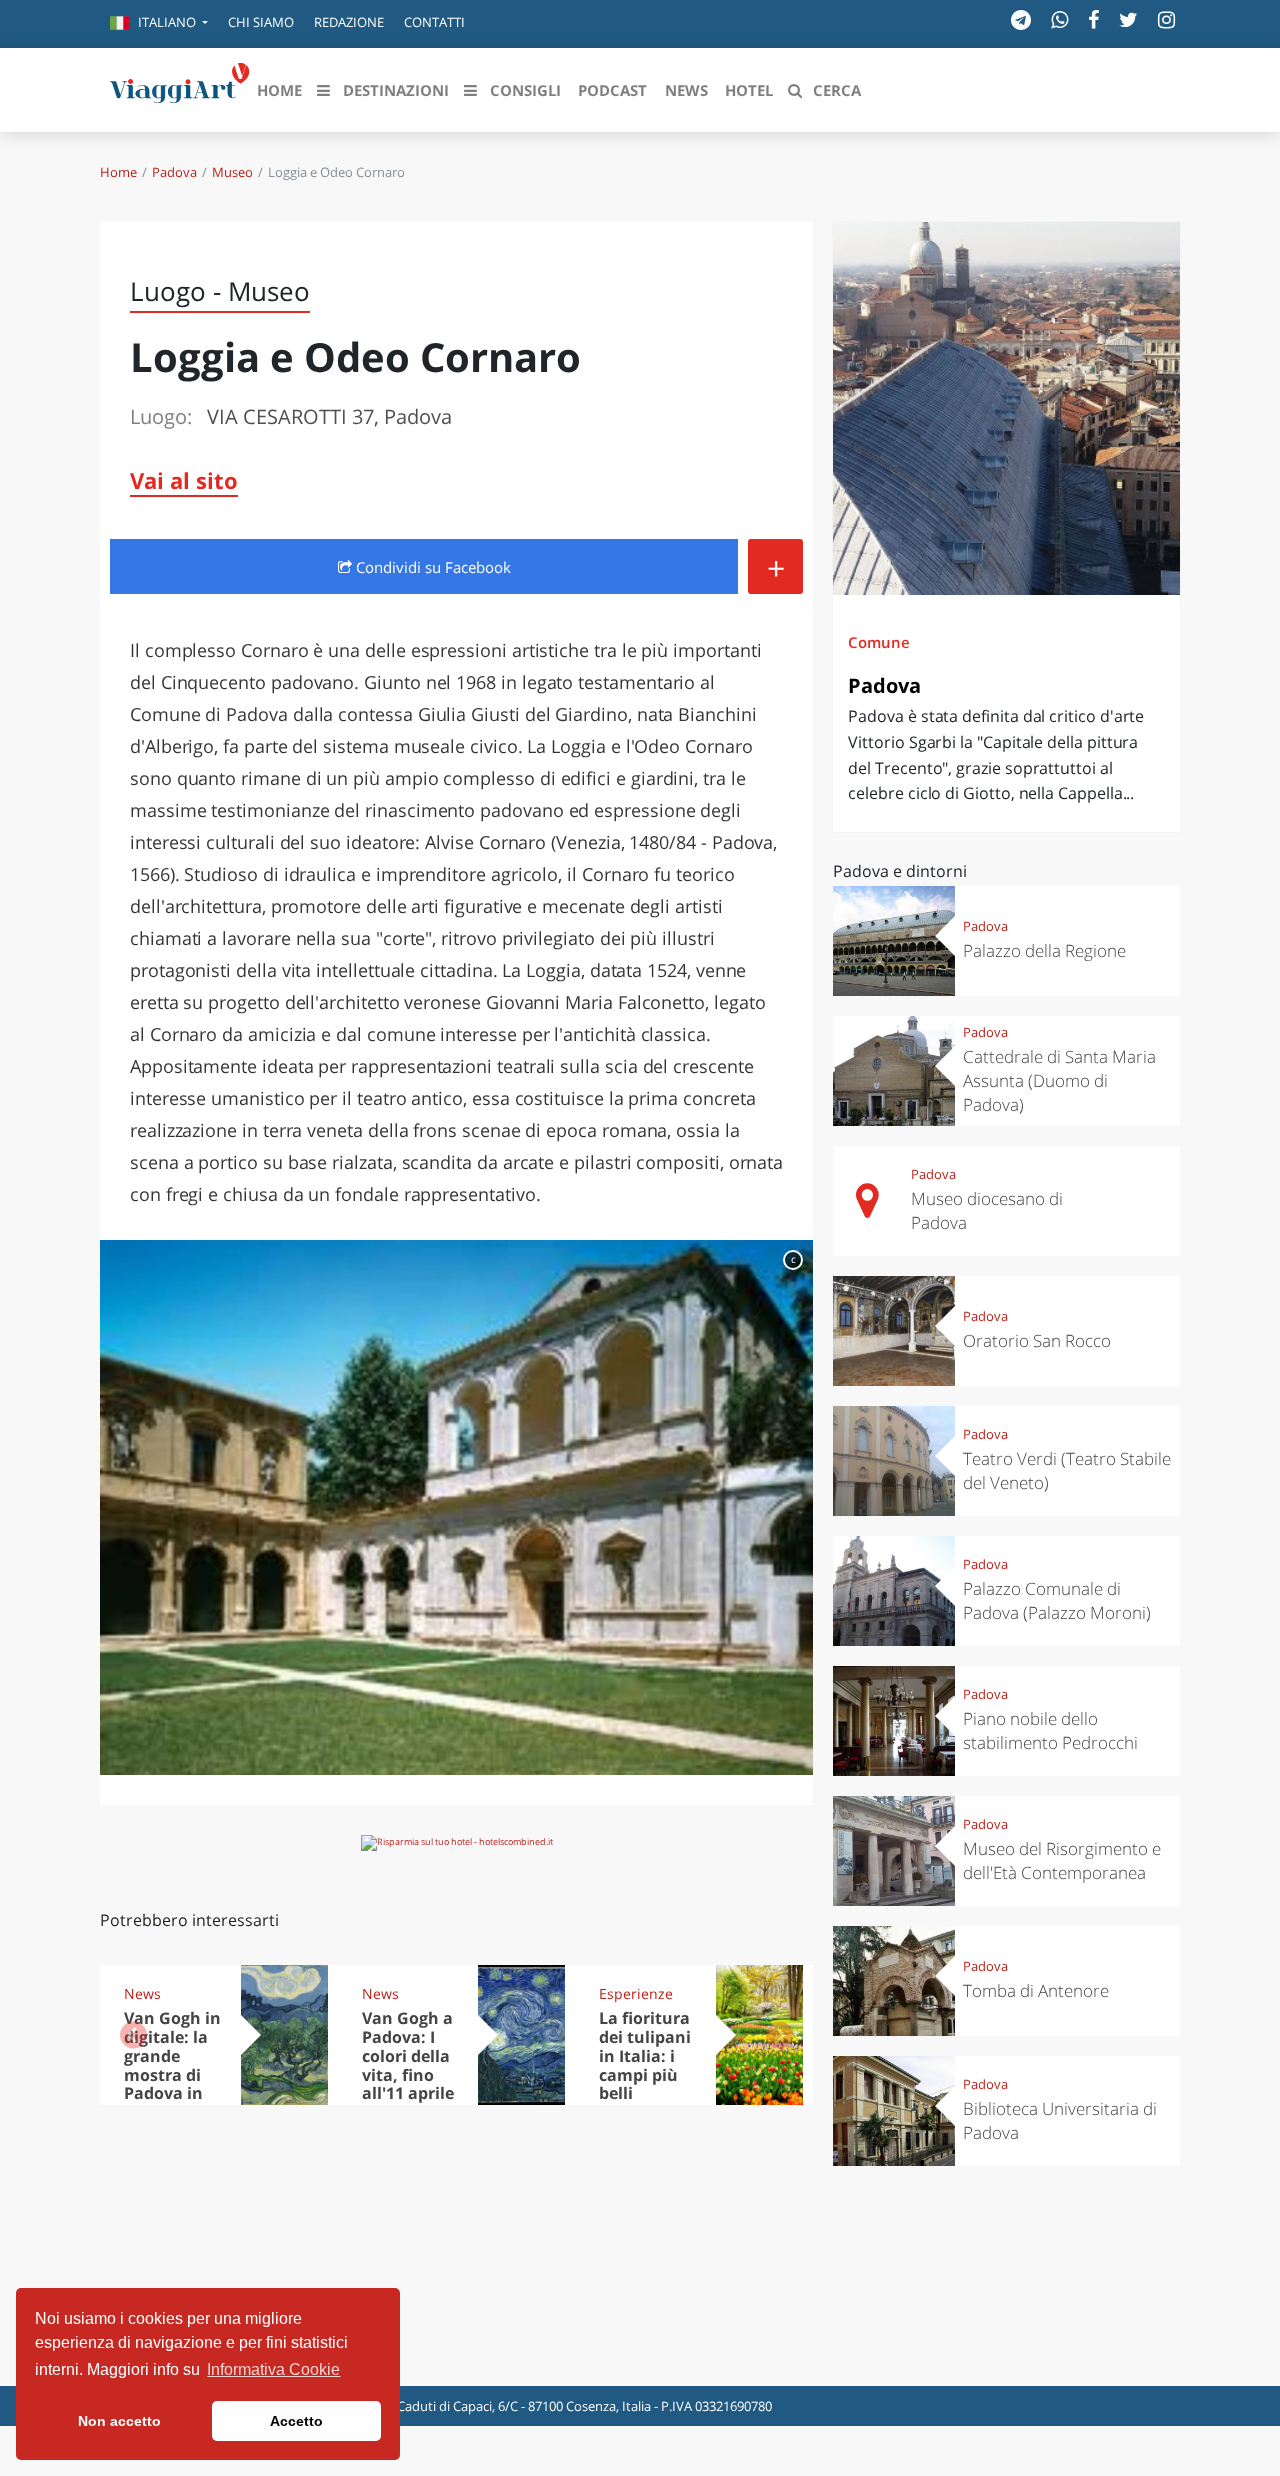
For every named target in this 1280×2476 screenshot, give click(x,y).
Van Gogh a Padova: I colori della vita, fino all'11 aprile (408, 2056)
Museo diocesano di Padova (987, 1210)
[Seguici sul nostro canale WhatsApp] (1059, 19)
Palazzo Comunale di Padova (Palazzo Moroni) (1057, 1600)
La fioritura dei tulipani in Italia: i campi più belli (645, 2056)
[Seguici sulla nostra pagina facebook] (1093, 19)
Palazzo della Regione (1044, 950)
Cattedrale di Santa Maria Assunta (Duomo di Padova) (1059, 1080)
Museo (232, 172)
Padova (174, 172)
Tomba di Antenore (1036, 1990)
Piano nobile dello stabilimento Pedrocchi (1050, 1730)
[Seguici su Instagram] (1166, 19)
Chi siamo (261, 22)
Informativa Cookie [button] (273, 2369)
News (142, 1993)
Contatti (434, 22)
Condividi (431, 567)
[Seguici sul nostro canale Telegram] (1021, 19)
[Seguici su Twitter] (1128, 19)
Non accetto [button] (119, 2421)
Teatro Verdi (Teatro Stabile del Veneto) (1067, 1470)
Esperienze (636, 1993)
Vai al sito (184, 480)
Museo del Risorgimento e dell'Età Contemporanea (1062, 1860)
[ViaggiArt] (180, 88)
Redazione (349, 22)
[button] (159, 24)
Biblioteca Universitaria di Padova (1060, 2120)
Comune (879, 642)
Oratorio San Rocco (1037, 1340)
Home (118, 172)
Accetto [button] (296, 2421)
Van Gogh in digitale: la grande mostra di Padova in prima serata (172, 2074)
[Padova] (1006, 408)
